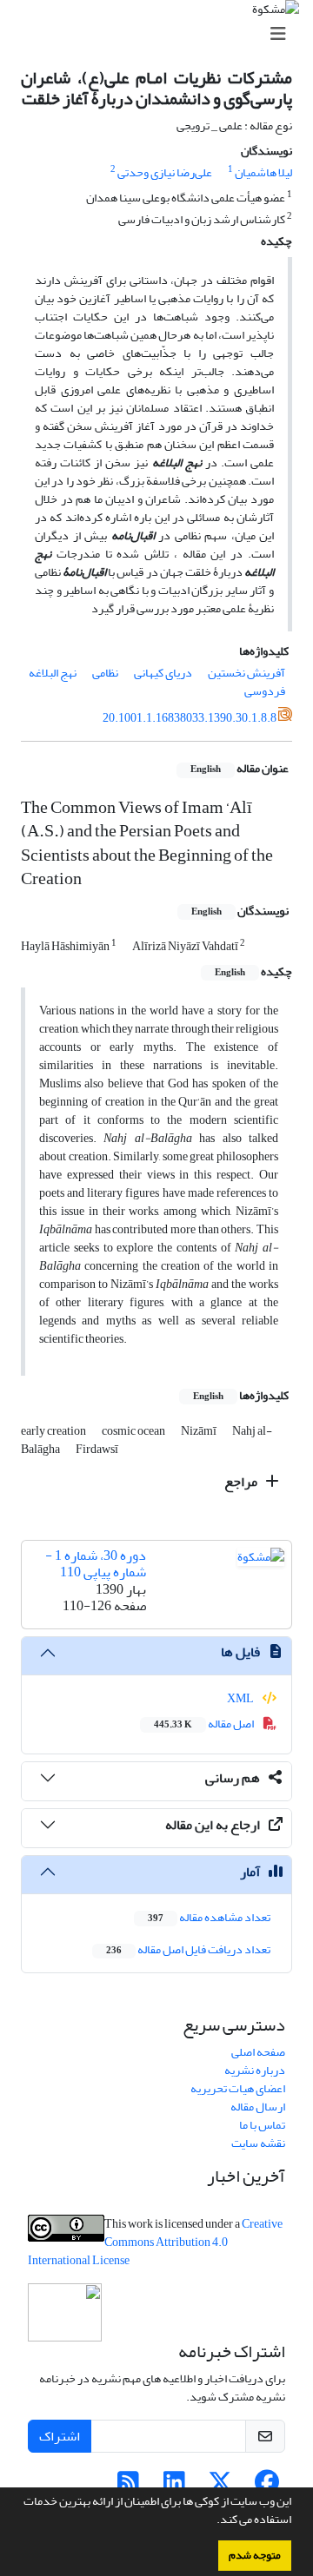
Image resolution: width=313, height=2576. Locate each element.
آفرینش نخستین (246, 673)
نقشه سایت (258, 2143)
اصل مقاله (205, 1724)
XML (241, 1698)
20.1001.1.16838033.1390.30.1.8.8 (190, 718)
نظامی (105, 673)
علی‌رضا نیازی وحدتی (165, 172)
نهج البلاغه (53, 673)
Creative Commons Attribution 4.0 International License (155, 2242)
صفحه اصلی (258, 2052)
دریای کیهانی (163, 673)
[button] (212, 2521)
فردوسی (265, 691)
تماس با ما (262, 2125)
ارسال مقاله (258, 2107)
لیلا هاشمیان (263, 172)
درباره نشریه (255, 2070)
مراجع (242, 1482)
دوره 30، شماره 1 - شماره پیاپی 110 (96, 1564)
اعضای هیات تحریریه (238, 2088)
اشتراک (60, 2436)
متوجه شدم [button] (255, 2555)
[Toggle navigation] (162, 34)
